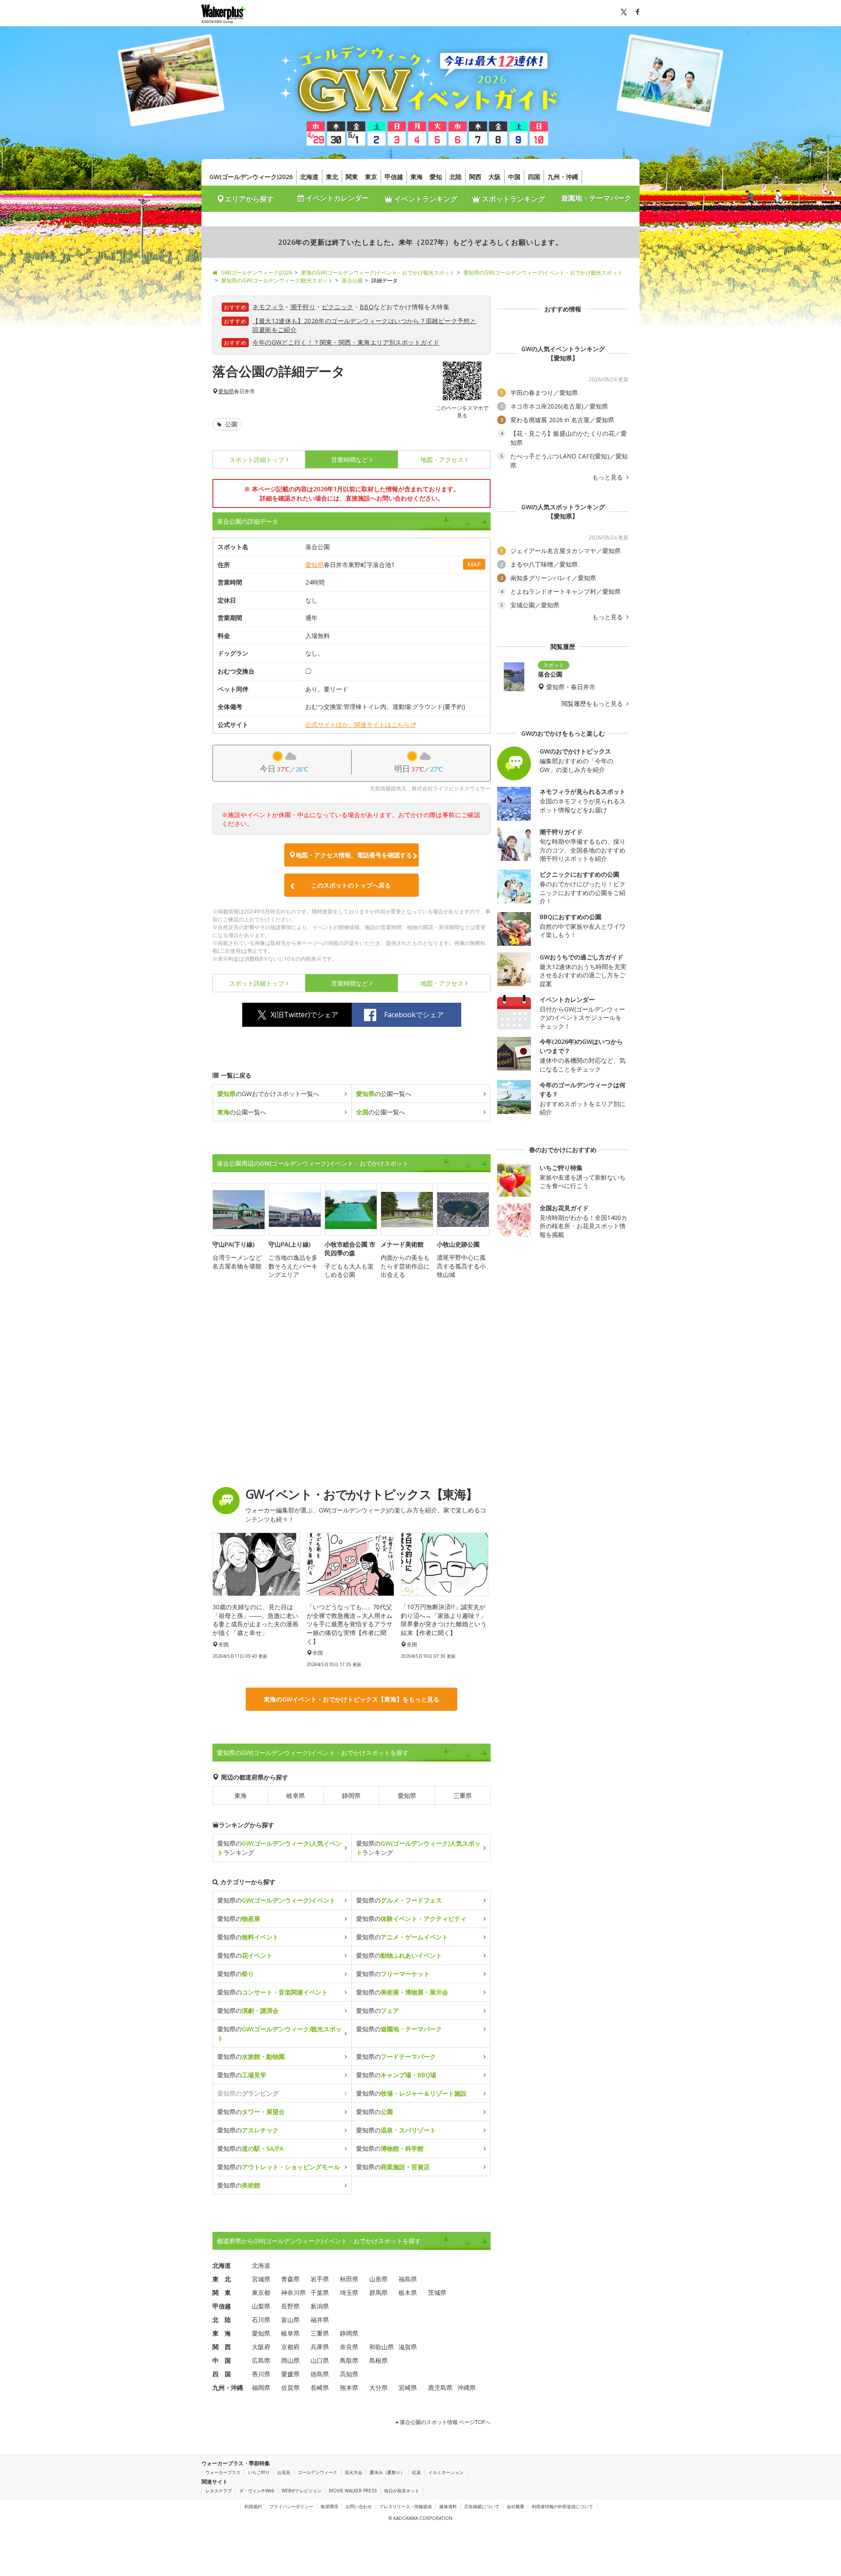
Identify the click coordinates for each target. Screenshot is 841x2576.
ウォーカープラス (223, 2472)
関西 (475, 177)
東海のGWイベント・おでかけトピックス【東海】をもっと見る (352, 1699)
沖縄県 (466, 2387)
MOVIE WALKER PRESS (353, 2491)
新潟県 (320, 2306)
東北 (332, 177)
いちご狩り (259, 2472)
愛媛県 (290, 2374)
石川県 (261, 2320)
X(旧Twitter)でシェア (304, 1015)
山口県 (320, 2360)
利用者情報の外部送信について (562, 2506)
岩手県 (320, 2279)
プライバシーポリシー (291, 2506)
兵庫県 (320, 2347)
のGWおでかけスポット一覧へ (268, 1094)
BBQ (367, 307)
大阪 (495, 177)
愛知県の (276, 1900)
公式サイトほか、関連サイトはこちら (357, 724)
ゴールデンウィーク (318, 2472)
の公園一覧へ (384, 1094)
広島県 (261, 2360)
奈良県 (349, 2347)
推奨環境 (329, 2506)
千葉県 (320, 2292)
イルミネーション (446, 2472)
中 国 (222, 2360)
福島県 (408, 2279)
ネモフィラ (268, 307)
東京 (371, 177)
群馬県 (378, 2292)
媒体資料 (448, 2506)
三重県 (463, 1795)
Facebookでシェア (414, 1015)
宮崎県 (408, 2387)
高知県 (349, 2374)
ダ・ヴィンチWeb (257, 2491)
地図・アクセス (442, 460)
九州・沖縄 (563, 177)
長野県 (290, 2306)
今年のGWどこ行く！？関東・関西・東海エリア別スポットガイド (346, 342)
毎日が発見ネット (402, 2491)
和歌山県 (382, 2347)
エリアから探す (249, 199)
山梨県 (261, 2306)
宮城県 (261, 2279)
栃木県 (408, 2292)
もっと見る (608, 477)
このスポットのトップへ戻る (351, 885)
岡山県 (290, 2360)
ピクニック (338, 307)
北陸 (456, 177)
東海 (417, 177)
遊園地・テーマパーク (596, 198)
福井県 (320, 2320)
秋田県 (349, 2279)
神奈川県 (293, 2292)
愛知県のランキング (279, 1848)
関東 (352, 177)
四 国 (222, 2374)
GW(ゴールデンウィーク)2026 (251, 177)
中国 (514, 177)
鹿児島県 (440, 2387)
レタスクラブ (219, 2491)
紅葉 (417, 2472)
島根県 (378, 2360)
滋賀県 (408, 2347)
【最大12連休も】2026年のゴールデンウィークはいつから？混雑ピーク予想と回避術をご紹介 (364, 325)
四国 (534, 177)
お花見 (284, 2472)
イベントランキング (425, 199)
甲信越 (394, 177)
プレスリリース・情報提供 (406, 2506)
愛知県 (226, 391)
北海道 (309, 177)
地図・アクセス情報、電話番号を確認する (354, 855)
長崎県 (320, 2387)
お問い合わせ (359, 2506)
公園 (230, 424)
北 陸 (222, 2320)
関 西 (222, 2347)
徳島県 (320, 2374)
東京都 (261, 2292)
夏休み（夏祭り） (387, 2472)
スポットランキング (512, 199)
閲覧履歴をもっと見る (593, 704)
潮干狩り (303, 307)
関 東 (222, 2292)
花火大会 (353, 2472)
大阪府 (261, 2347)
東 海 (222, 2333)
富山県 (290, 2320)
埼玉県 (349, 2292)
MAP (474, 564)
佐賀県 (290, 2387)
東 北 (222, 2279)
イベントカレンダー (336, 198)
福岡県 (261, 2387)
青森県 (290, 2279)
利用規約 (253, 2506)
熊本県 (349, 2387)
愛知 (436, 177)
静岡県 (351, 1795)
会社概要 (516, 2506)
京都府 (290, 2347)
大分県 (378, 2387)
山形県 (378, 2279)
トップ (257, 460)
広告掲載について (482, 2506)
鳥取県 (349, 2360)
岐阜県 (296, 1795)
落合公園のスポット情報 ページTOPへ (445, 2422)
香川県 (261, 2374)
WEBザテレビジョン (302, 2491)
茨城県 (437, 2292)
